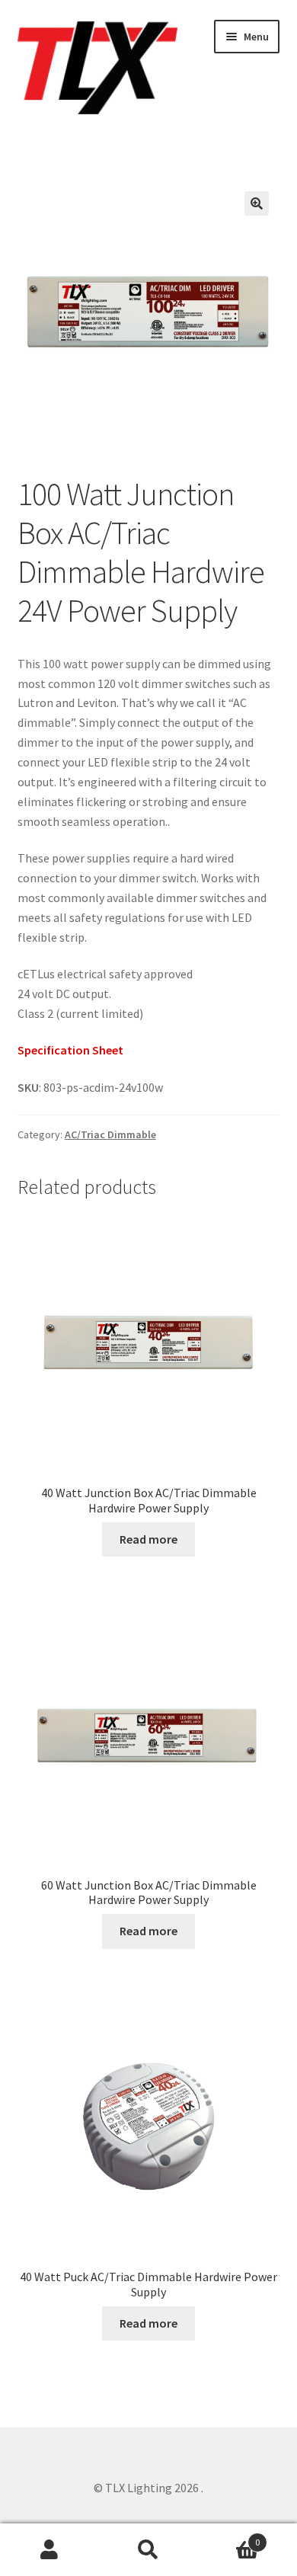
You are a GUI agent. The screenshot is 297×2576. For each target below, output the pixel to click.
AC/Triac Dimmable (110, 1134)
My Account (49, 2550)
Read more (148, 1539)
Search (148, 2550)
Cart (229, 2537)
